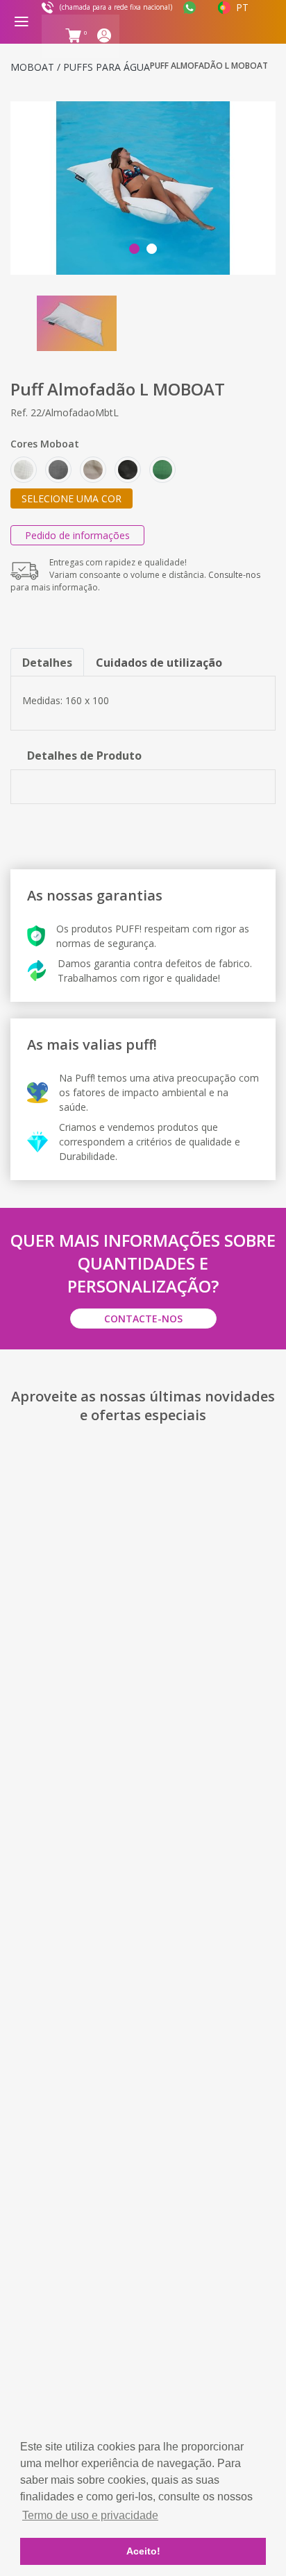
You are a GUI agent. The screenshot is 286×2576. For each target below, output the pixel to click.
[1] (143, 188)
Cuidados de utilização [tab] (159, 663)
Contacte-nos (143, 1319)
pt (242, 7)
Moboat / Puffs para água (80, 67)
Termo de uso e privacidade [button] (90, 2515)
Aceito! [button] (143, 2551)
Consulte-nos (234, 575)
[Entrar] (107, 38)
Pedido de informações (77, 535)
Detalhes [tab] (47, 663)
